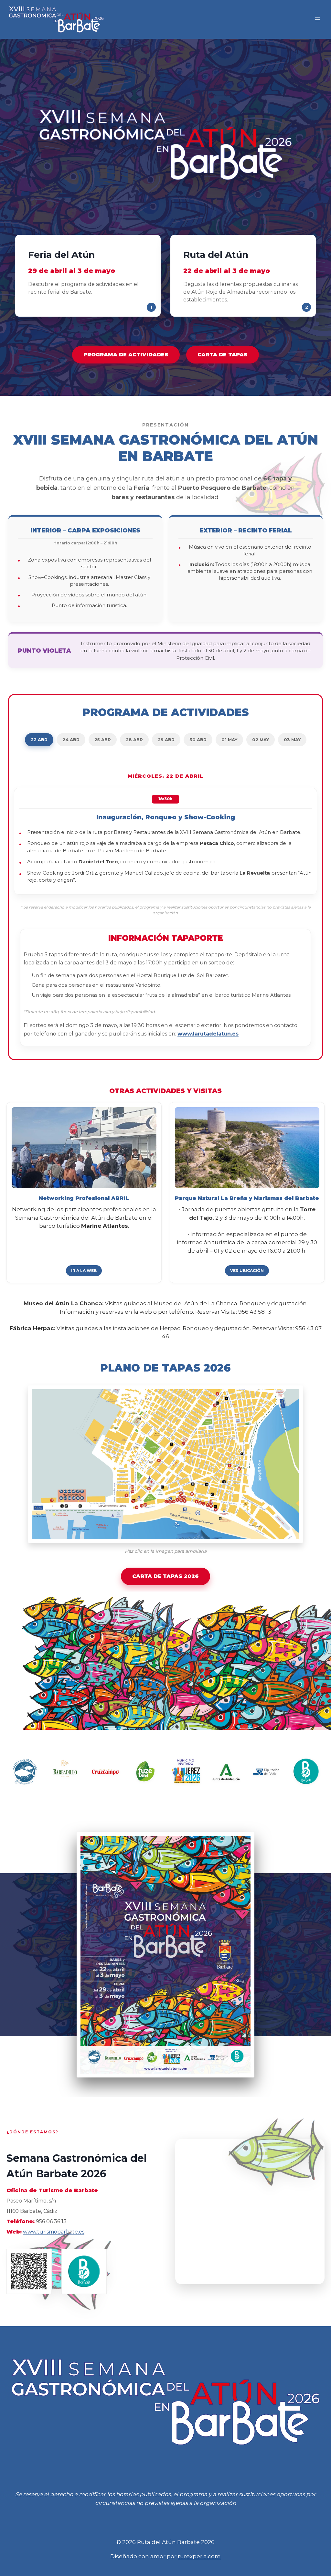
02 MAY (261, 740)
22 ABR (39, 740)
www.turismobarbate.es (54, 2232)
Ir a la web (84, 1271)
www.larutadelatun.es (208, 1034)
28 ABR (134, 740)
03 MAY (292, 740)
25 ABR (103, 740)
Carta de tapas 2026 (165, 1576)
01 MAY (229, 740)
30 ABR (198, 740)
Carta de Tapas (223, 355)
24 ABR (71, 740)
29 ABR (166, 740)
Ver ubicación (247, 1271)
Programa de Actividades (126, 355)
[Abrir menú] (317, 20)
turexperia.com (199, 2556)
